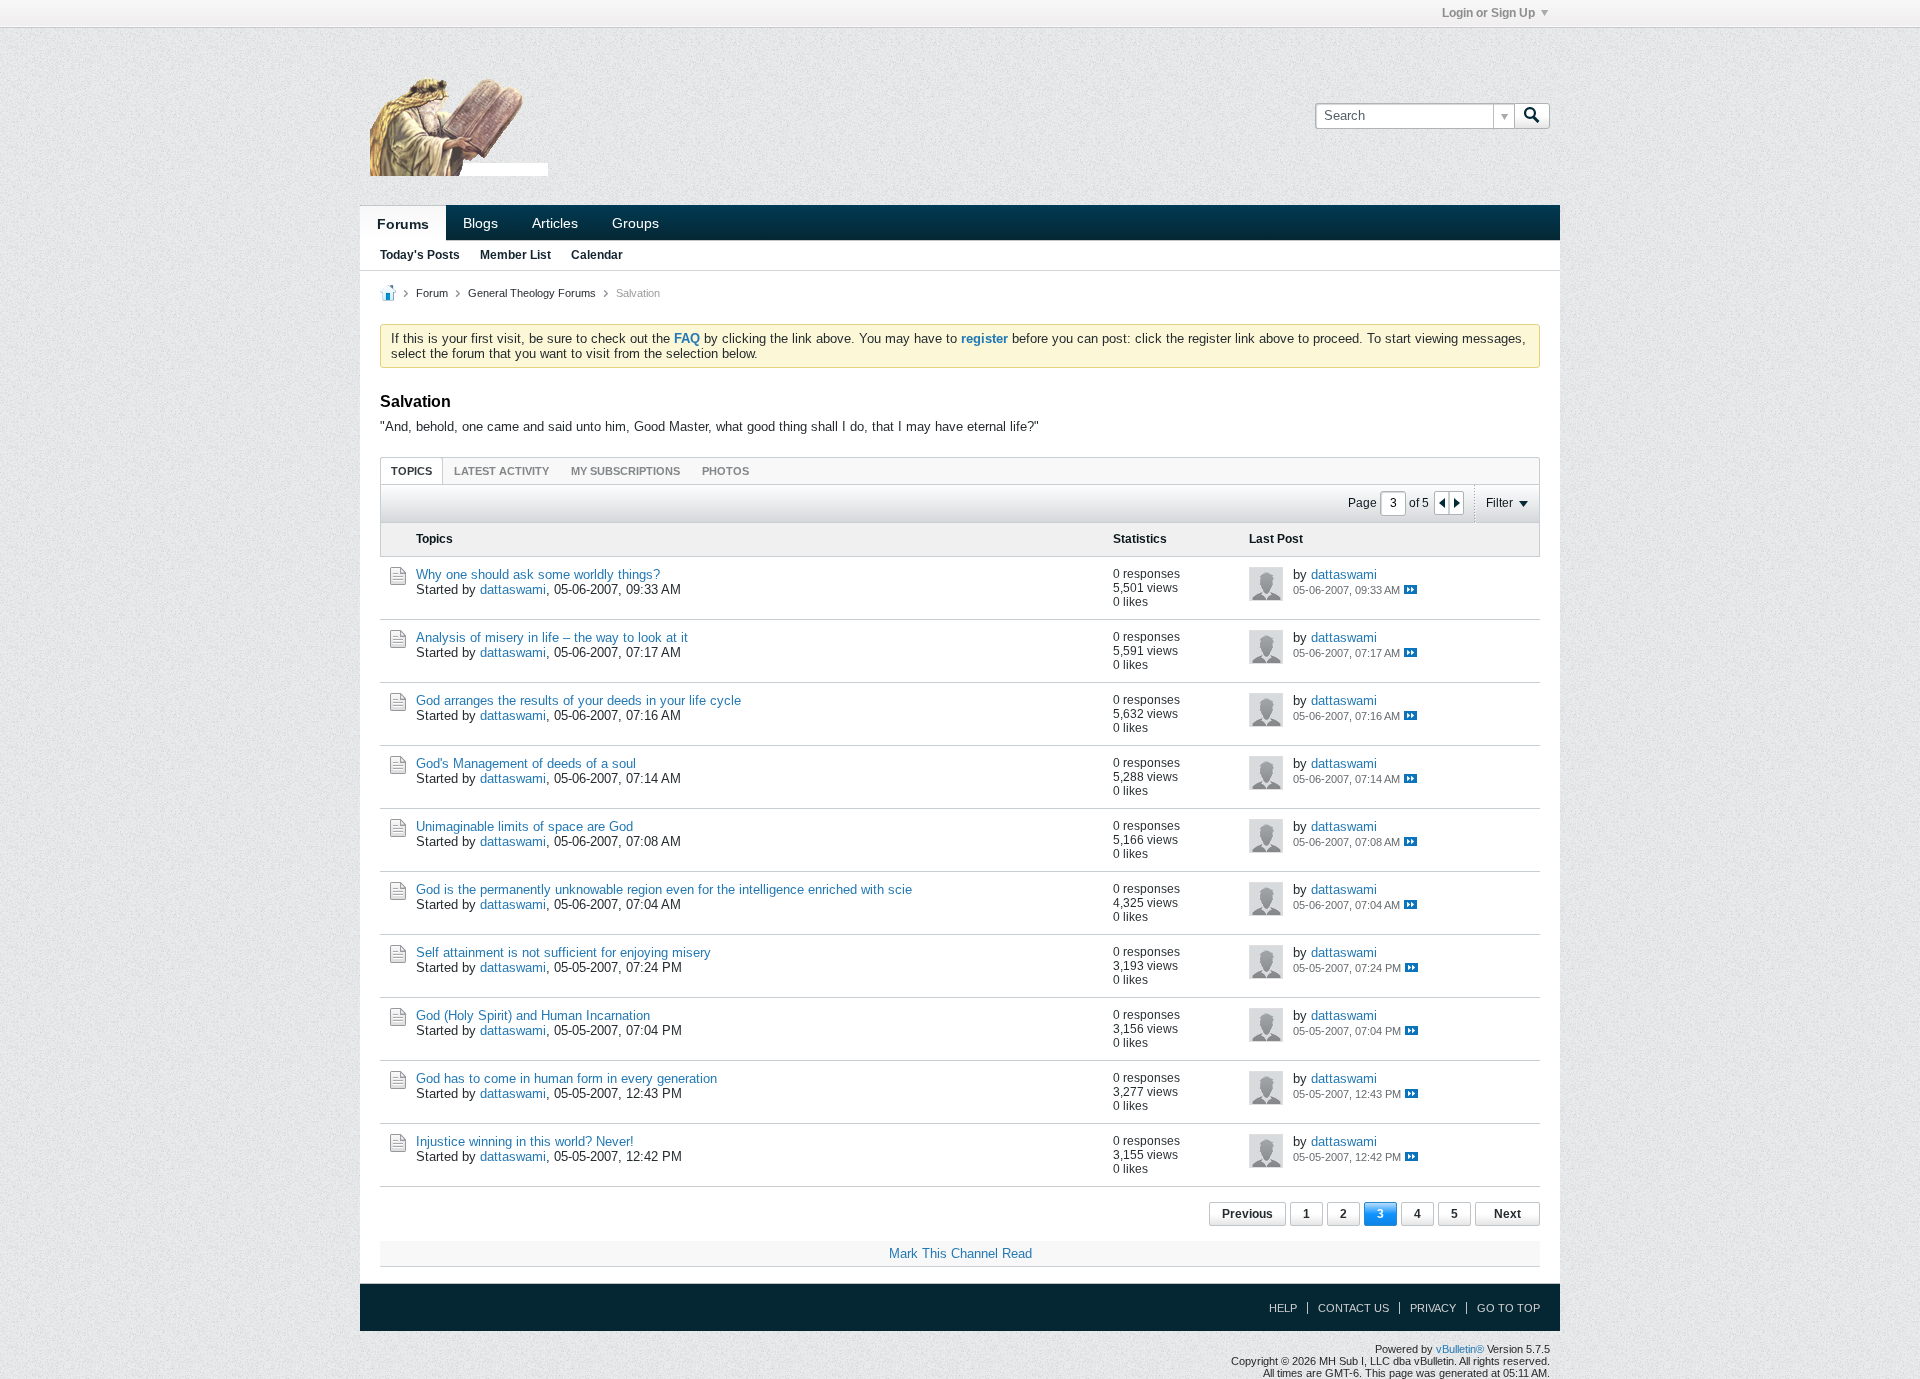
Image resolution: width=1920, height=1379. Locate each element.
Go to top (1508, 1308)
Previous (1247, 1214)
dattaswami (513, 589)
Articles (555, 223)
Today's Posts (420, 255)
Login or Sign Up (1488, 13)
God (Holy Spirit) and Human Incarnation (533, 1015)
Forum (432, 293)
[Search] (1532, 116)
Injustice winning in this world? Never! (525, 1141)
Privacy (1433, 1308)
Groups (635, 223)
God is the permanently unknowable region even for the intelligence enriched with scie (664, 889)
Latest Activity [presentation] (501, 471)
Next (1507, 1214)
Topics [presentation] (411, 471)
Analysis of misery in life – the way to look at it (552, 637)
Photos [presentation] (725, 471)
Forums (403, 224)
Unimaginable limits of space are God (524, 826)
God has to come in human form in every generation (566, 1078)
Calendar (597, 255)
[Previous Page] (1442, 503)
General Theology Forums (532, 293)
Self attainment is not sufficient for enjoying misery (563, 952)
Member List (515, 255)
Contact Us (1353, 1308)
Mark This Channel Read (960, 1253)
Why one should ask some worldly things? (538, 574)
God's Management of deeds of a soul (526, 763)
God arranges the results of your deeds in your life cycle (578, 700)
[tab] (411, 470)
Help (1283, 1308)
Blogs (480, 223)
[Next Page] (1456, 503)
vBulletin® (1460, 1349)
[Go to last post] (1410, 589)
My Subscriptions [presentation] (625, 471)
